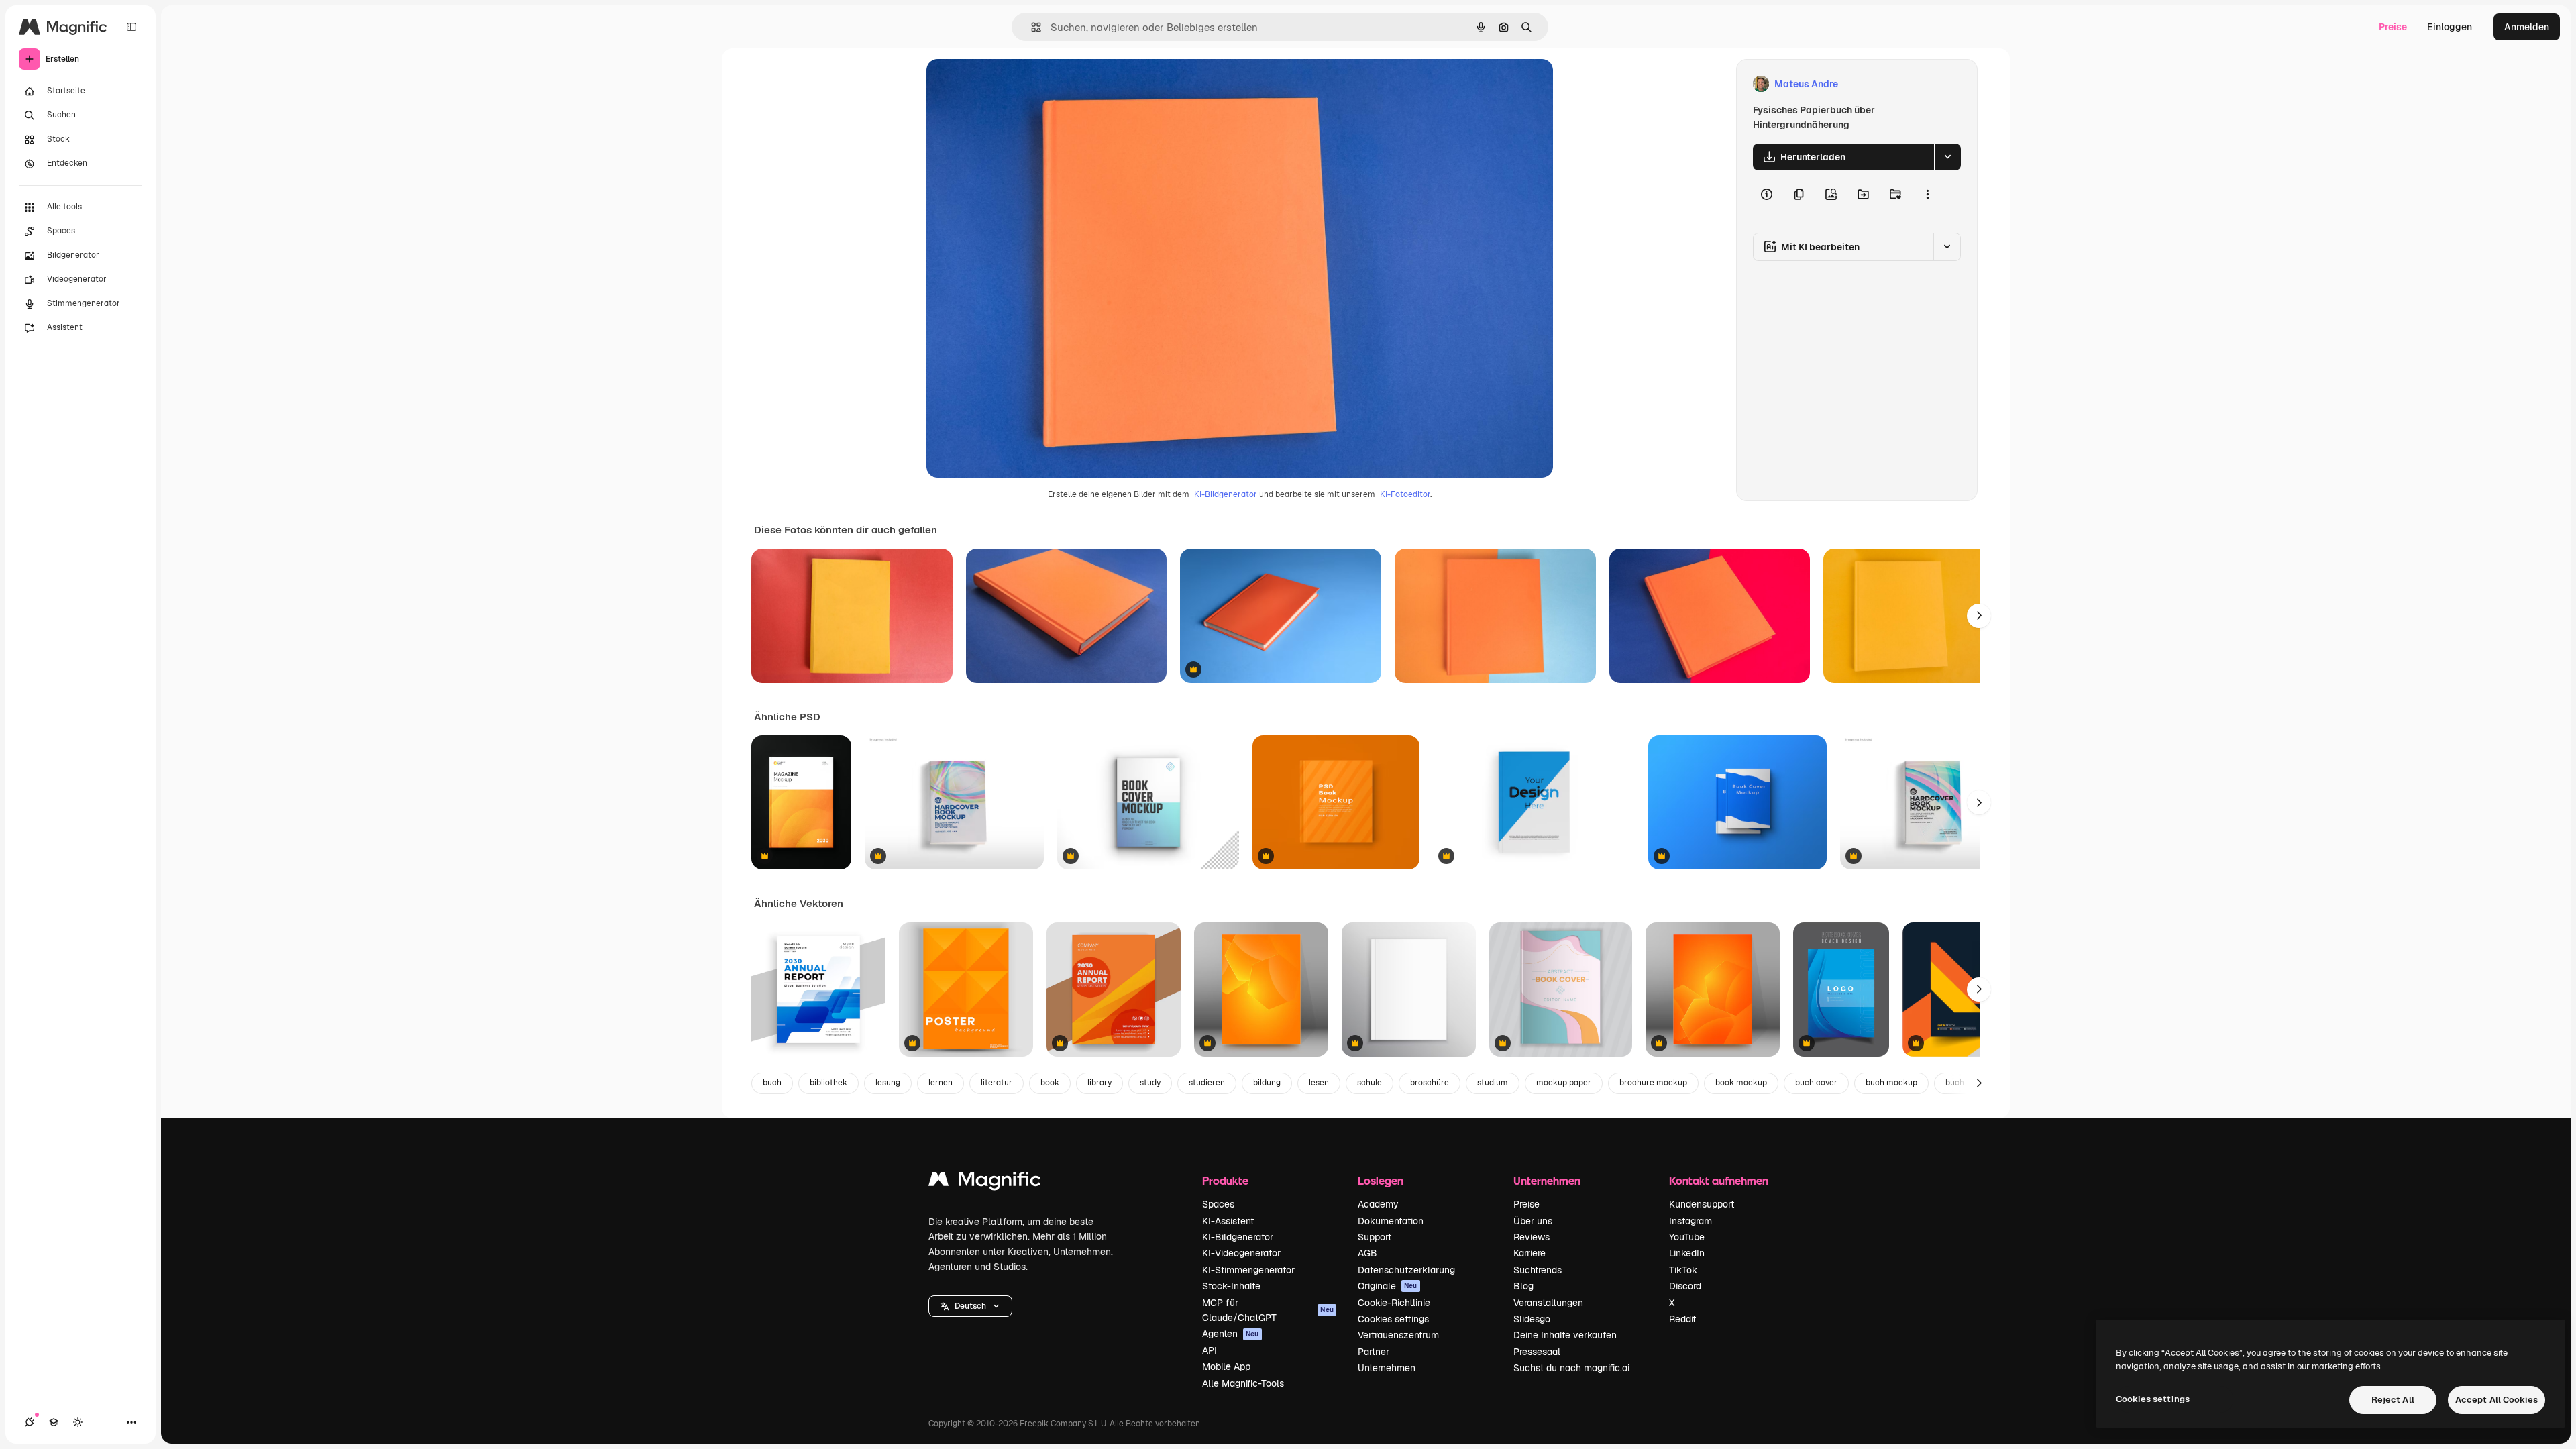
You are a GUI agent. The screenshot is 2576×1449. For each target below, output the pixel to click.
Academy (1378, 1204)
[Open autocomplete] (1031, 27)
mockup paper (1564, 1083)
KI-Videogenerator (1241, 1253)
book (1050, 1083)
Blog (1523, 1286)
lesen (1319, 1083)
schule (1370, 1083)
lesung (888, 1083)
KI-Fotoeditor (1405, 494)
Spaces (1218, 1204)
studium (1493, 1083)
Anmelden (2527, 27)
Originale (1388, 1286)
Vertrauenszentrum (1398, 1335)
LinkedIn (1687, 1253)
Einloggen (2450, 27)
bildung (1267, 1083)
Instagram (1690, 1221)
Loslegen (1381, 1180)
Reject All (2393, 1400)
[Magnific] (985, 1182)
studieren (1207, 1083)
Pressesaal (1537, 1352)
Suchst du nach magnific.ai (1571, 1368)
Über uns (1533, 1221)
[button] (970, 1306)
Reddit (1682, 1319)
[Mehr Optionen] (1927, 195)
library (1099, 1083)
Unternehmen (1387, 1368)
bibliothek (828, 1083)
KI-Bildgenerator (1226, 494)
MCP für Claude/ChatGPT (1268, 1310)
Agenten (1231, 1334)
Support (1375, 1237)
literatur (997, 1083)
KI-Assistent (1228, 1221)
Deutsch (970, 1306)
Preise (2393, 27)
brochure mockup (1653, 1083)
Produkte (1225, 1180)
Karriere (1529, 1253)
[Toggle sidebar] (131, 27)
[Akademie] (54, 1422)
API (1210, 1350)
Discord (1685, 1286)
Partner (1374, 1352)
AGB (1367, 1253)
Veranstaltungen (1548, 1303)
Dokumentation (1391, 1221)
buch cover (1816, 1083)
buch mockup (1891, 1083)
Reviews (1532, 1237)
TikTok (1683, 1270)
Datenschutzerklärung (1406, 1270)
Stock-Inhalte (1231, 1286)
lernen (941, 1083)
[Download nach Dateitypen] (1947, 157)
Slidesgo (1532, 1319)
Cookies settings (1393, 1319)
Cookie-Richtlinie (1394, 1303)
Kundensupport (1702, 1204)
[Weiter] (1979, 616)
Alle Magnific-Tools (1243, 1383)
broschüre (1430, 1083)
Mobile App (1226, 1366)
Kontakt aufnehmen (1719, 1180)
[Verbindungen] (30, 1422)
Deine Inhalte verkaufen (1565, 1335)
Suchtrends (1538, 1270)
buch (772, 1083)
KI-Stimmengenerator (1248, 1270)
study (1150, 1083)
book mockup (1741, 1083)
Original (1012, 84)
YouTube (1687, 1237)
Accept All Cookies (2497, 1400)
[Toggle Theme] (78, 1422)
